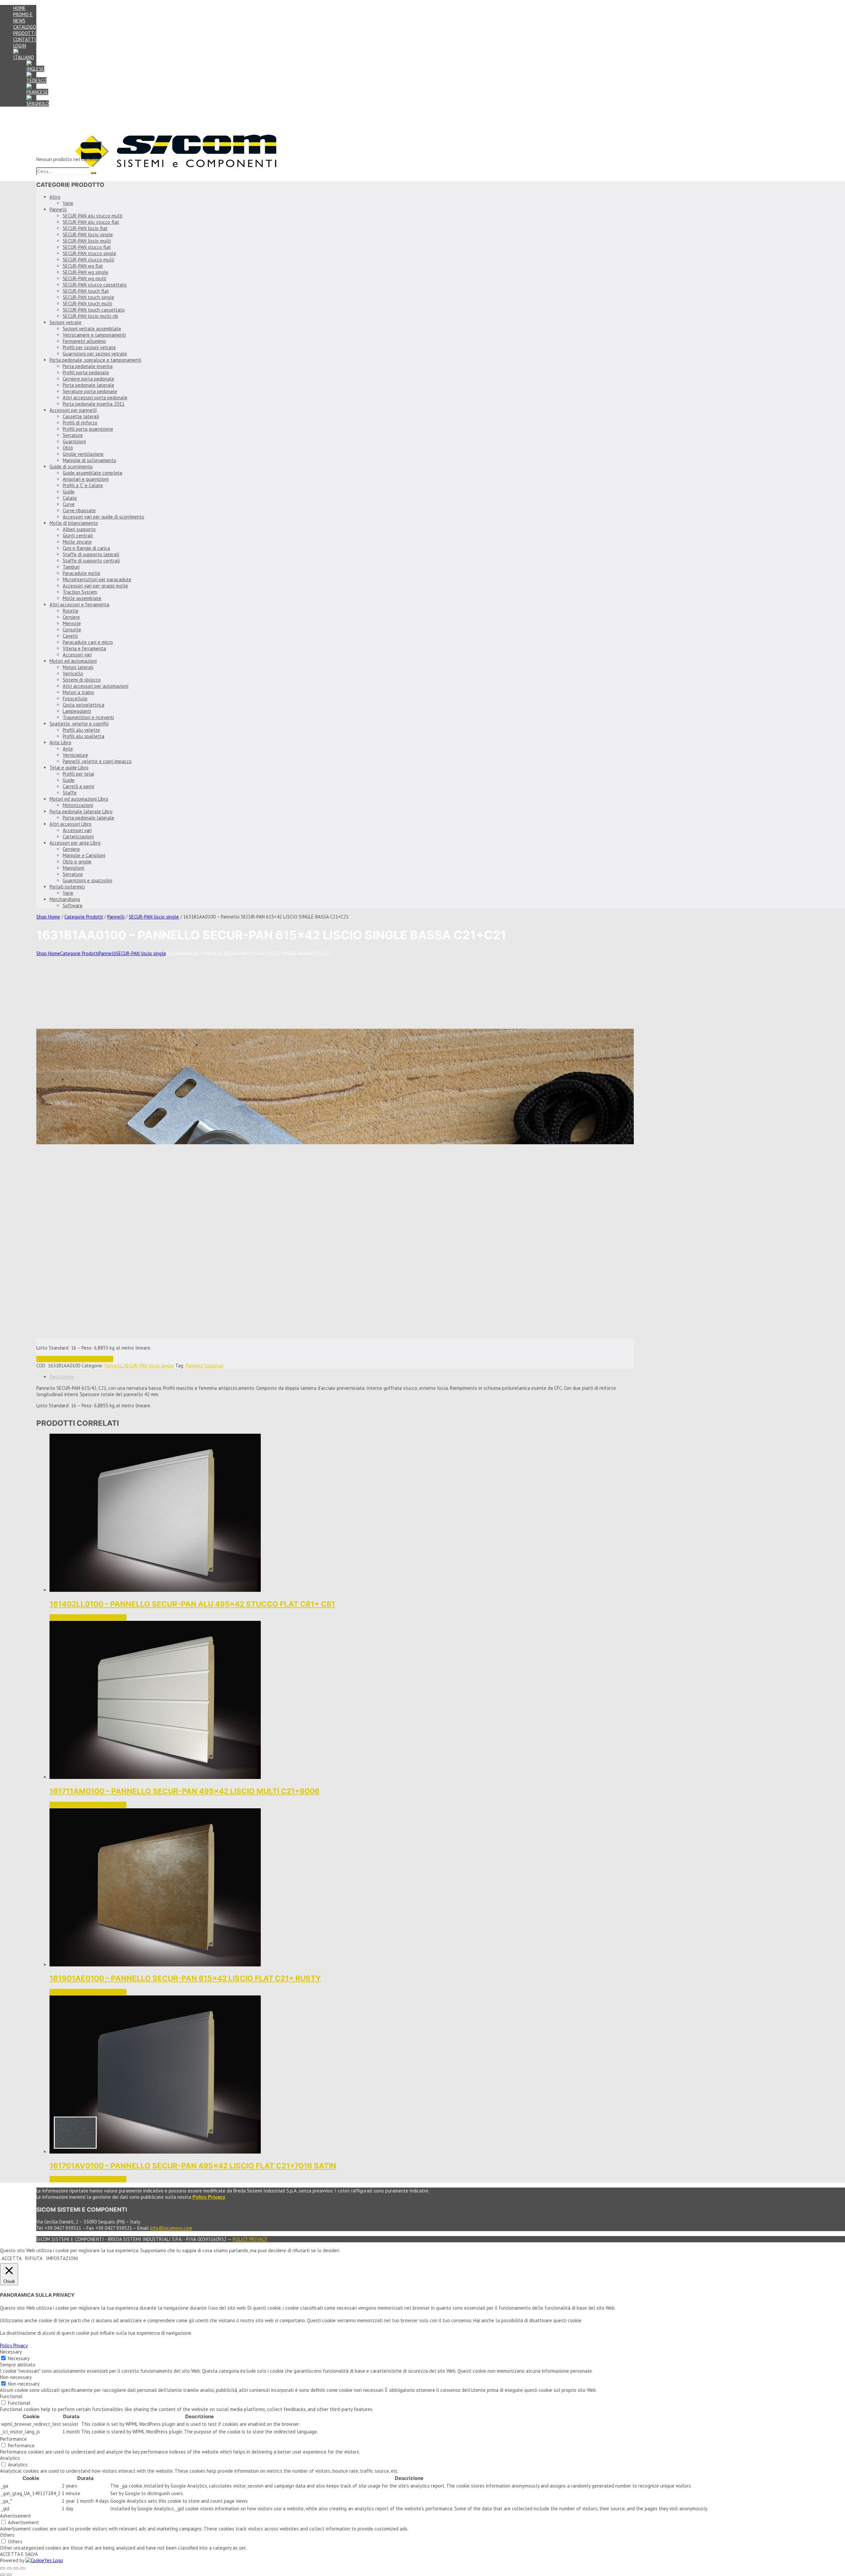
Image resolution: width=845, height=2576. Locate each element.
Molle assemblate (82, 598)
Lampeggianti (77, 711)
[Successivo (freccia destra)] (9, 2575)
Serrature (73, 435)
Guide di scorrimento (71, 467)
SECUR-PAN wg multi (84, 278)
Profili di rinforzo (80, 423)
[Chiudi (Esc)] (22, 2568)
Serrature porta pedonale (90, 391)
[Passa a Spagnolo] (38, 103)
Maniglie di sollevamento (89, 460)
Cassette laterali (81, 416)
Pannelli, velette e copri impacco (97, 761)
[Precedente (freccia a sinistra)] (3, 2575)
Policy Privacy (250, 2239)
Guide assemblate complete (93, 473)
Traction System (80, 592)
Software (73, 905)
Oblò (68, 448)
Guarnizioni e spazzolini (87, 880)
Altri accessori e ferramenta (79, 604)
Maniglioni (73, 868)
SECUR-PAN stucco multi (88, 260)
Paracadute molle (82, 573)
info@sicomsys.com (171, 2228)
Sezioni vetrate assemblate (92, 329)
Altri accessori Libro (70, 824)
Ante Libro (60, 742)
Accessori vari (77, 655)
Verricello (73, 673)
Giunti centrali (78, 535)
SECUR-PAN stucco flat (87, 247)
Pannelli (58, 209)
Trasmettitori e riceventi (88, 717)
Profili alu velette (81, 730)
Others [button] (7, 2535)
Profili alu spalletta (84, 736)
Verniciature (75, 755)
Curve (69, 504)
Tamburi (71, 567)
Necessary (19, 2358)
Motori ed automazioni (73, 661)
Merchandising (65, 899)
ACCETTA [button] (12, 2258)
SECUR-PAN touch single (88, 297)
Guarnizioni (74, 441)
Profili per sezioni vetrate (89, 347)
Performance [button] (13, 2439)
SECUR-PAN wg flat (83, 266)
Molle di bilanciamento (74, 523)
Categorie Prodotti (84, 917)
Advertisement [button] (16, 2516)
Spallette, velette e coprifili (79, 724)
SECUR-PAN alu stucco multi (93, 216)
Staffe (70, 793)
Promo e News (23, 17)
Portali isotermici (67, 887)
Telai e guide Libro (69, 768)
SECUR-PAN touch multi (87, 303)
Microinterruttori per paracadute (97, 579)
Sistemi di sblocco (82, 680)
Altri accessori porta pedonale (95, 398)
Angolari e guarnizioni (86, 479)
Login (20, 46)
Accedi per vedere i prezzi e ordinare (75, 1359)
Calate (70, 498)
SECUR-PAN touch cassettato (94, 310)
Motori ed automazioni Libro (79, 799)
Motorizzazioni (78, 805)
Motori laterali (78, 667)
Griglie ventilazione (83, 454)
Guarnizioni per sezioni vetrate (95, 354)
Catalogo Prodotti (25, 30)
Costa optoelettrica (84, 705)
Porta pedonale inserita (88, 366)
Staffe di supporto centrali (91, 561)
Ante (68, 749)
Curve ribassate (79, 510)
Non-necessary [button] (16, 2377)
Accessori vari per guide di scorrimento (103, 517)
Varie (68, 203)
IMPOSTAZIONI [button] (62, 2258)
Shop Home (48, 917)
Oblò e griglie (77, 862)
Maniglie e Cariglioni (84, 855)
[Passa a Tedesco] (36, 80)
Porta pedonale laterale (88, 385)
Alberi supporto (79, 529)
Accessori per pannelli (73, 410)
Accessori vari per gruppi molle (95, 586)
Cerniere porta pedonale (88, 379)
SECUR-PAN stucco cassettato (95, 285)
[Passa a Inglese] (35, 69)
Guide (69, 492)
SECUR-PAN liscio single (88, 234)
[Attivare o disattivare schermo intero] (9, 2568)
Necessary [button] (11, 2352)
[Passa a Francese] (37, 92)
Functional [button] (11, 2396)
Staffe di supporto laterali (91, 554)
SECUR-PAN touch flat (86, 291)
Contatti (25, 39)
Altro (55, 197)
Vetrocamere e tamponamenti (94, 335)
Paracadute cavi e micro (88, 642)
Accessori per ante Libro (75, 843)
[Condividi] (16, 2568)
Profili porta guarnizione (88, 429)
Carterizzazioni (78, 836)
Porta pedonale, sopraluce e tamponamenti (95, 360)
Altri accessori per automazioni (96, 686)
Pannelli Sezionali (205, 1366)
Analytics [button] (10, 2458)
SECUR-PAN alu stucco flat (91, 222)
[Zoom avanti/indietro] (3, 2568)
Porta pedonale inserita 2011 (94, 404)
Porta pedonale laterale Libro (81, 811)
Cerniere (71, 617)
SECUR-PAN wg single (85, 272)
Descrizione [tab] (62, 1377)
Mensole (72, 623)
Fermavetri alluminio (84, 341)
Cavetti (70, 636)
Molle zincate (77, 542)
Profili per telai (78, 774)
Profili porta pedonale (86, 372)
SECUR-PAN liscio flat (85, 228)
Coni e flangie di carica (86, 548)
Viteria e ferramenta (84, 648)
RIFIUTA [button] (34, 2258)
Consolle (72, 630)
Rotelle (71, 611)
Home (19, 8)
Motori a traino (78, 692)
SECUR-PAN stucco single (89, 253)
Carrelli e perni (78, 786)
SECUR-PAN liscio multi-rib (90, 316)
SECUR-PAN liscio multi (87, 241)
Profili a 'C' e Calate (83, 485)
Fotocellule (75, 699)
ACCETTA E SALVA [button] (19, 2554)
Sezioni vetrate (66, 322)
